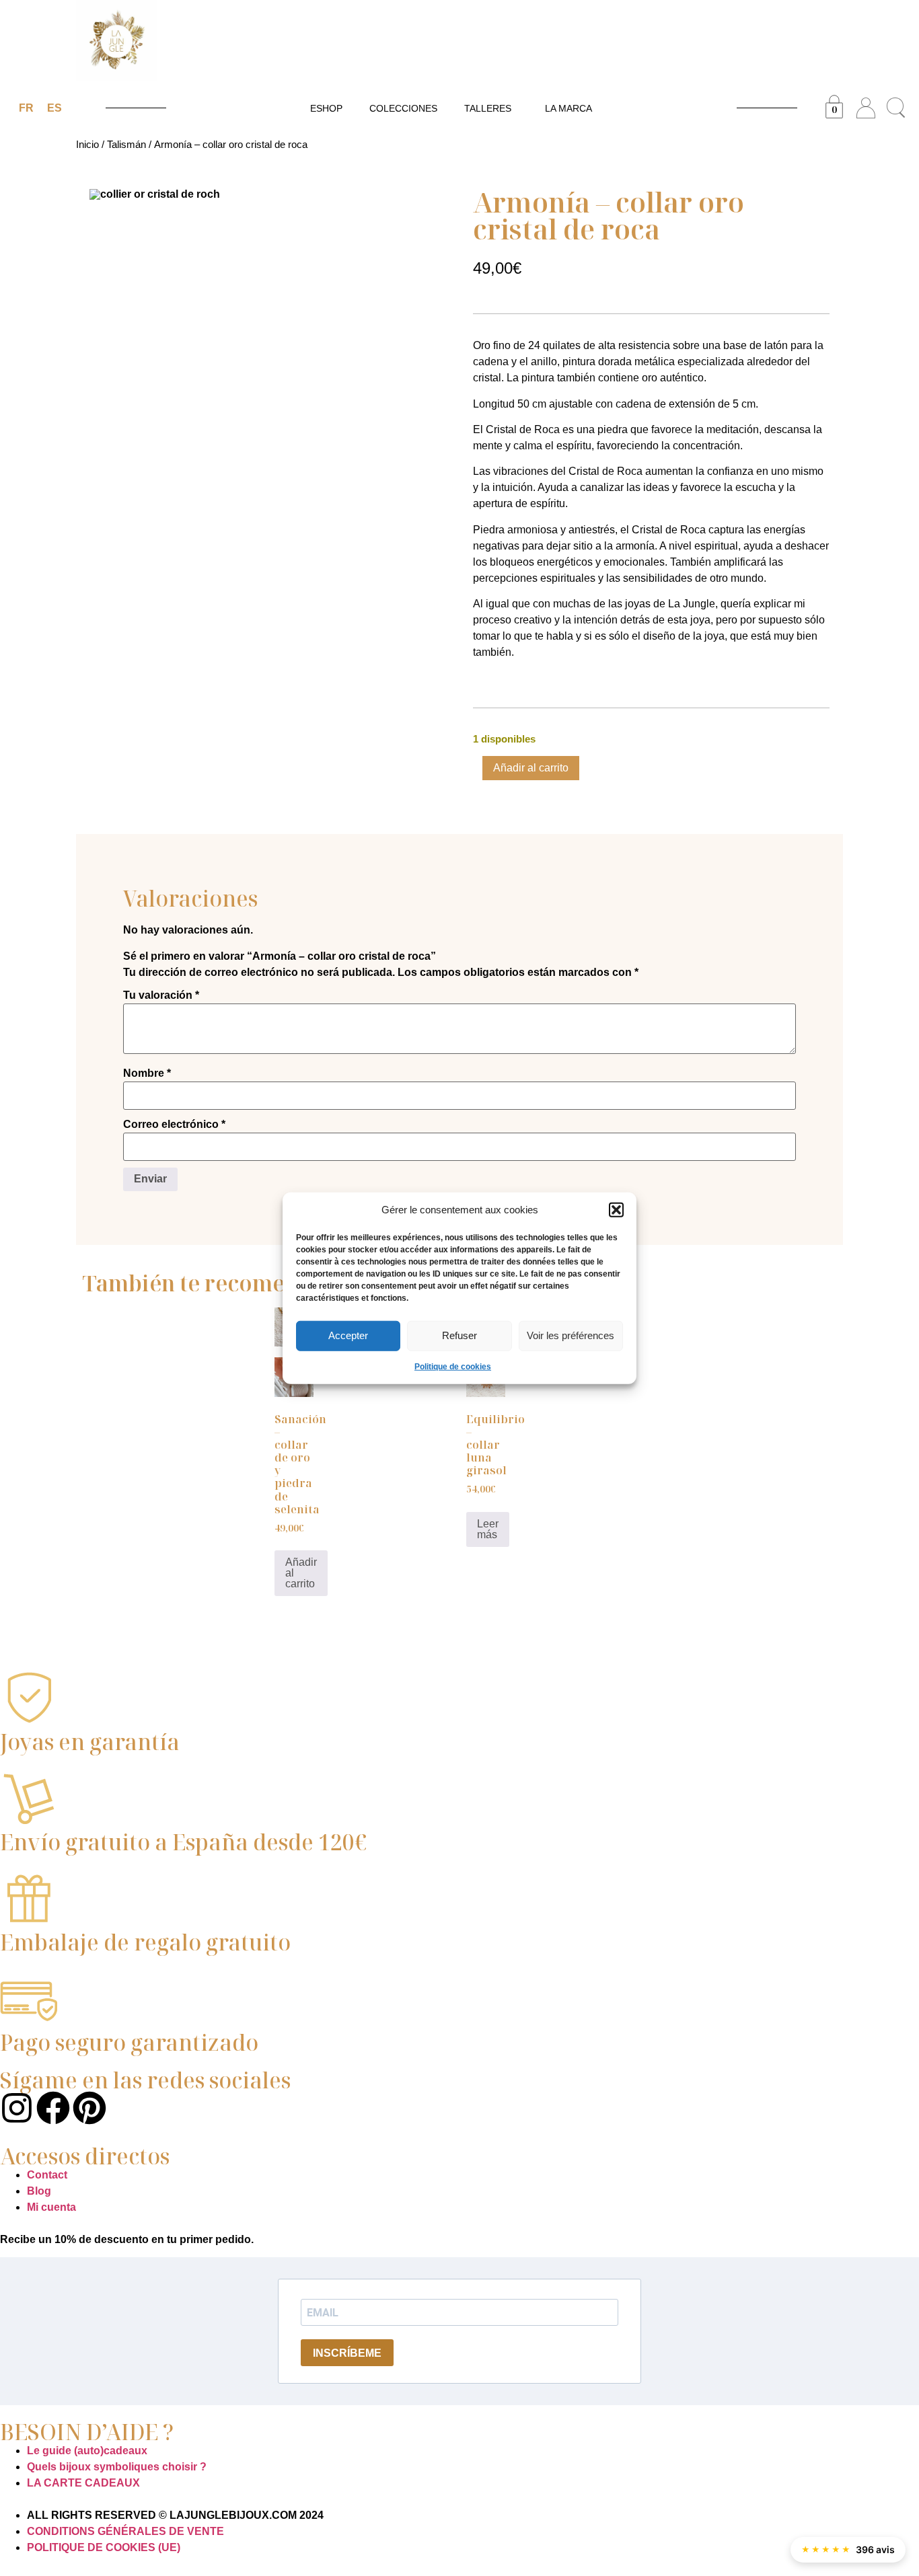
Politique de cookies (453, 1366)
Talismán (126, 145)
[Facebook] (53, 2108)
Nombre (147, 1073)
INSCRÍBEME (347, 2353)
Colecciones (403, 108)
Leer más (488, 1529)
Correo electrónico (174, 1125)
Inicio (87, 145)
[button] (616, 1210)
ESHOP (326, 108)
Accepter (348, 1335)
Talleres (488, 108)
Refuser (459, 1335)
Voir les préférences (571, 1335)
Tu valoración (161, 995)
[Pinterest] (89, 2108)
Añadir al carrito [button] (301, 1573)
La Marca (568, 108)
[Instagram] (17, 2108)
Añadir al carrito (531, 768)
